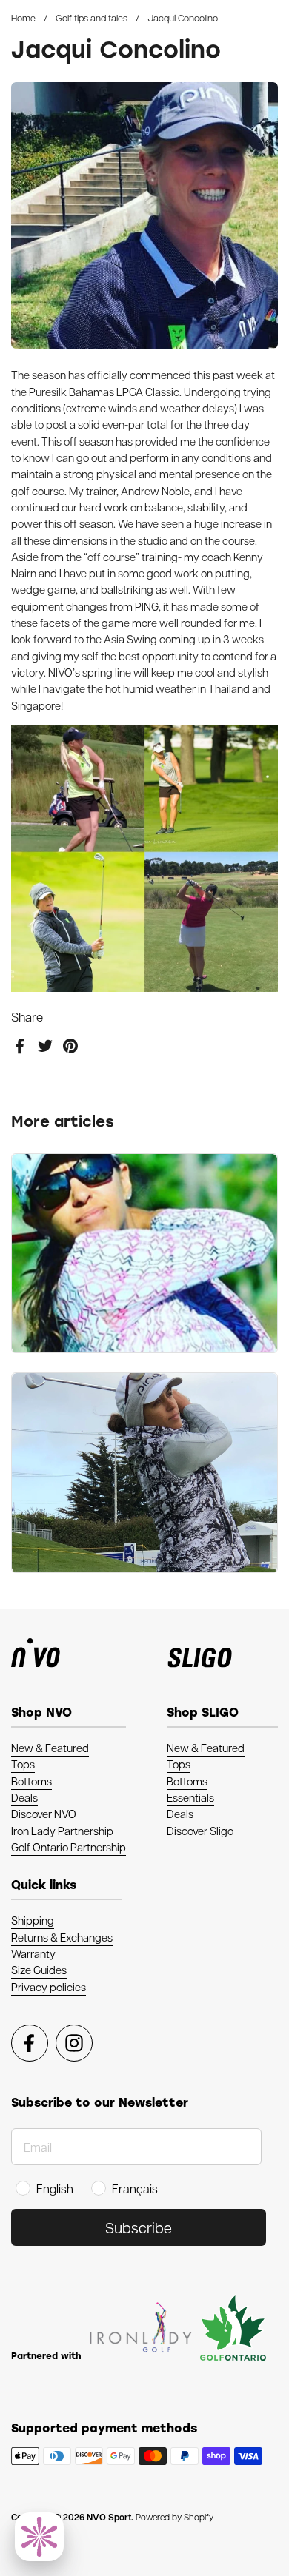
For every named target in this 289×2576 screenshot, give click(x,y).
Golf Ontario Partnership (69, 1847)
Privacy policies (49, 1987)
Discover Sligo (200, 1831)
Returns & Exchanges (62, 1937)
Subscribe (139, 2227)
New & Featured (50, 1748)
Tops (23, 1764)
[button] (39, 2537)
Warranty (33, 1953)
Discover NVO (44, 1814)
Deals (24, 1797)
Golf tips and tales (92, 17)
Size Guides (39, 1970)
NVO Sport (109, 2517)
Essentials (190, 1797)
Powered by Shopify (175, 2517)
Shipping (33, 1920)
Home (23, 17)
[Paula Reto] (144, 1254)
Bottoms (31, 1781)
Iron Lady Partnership (62, 1831)
